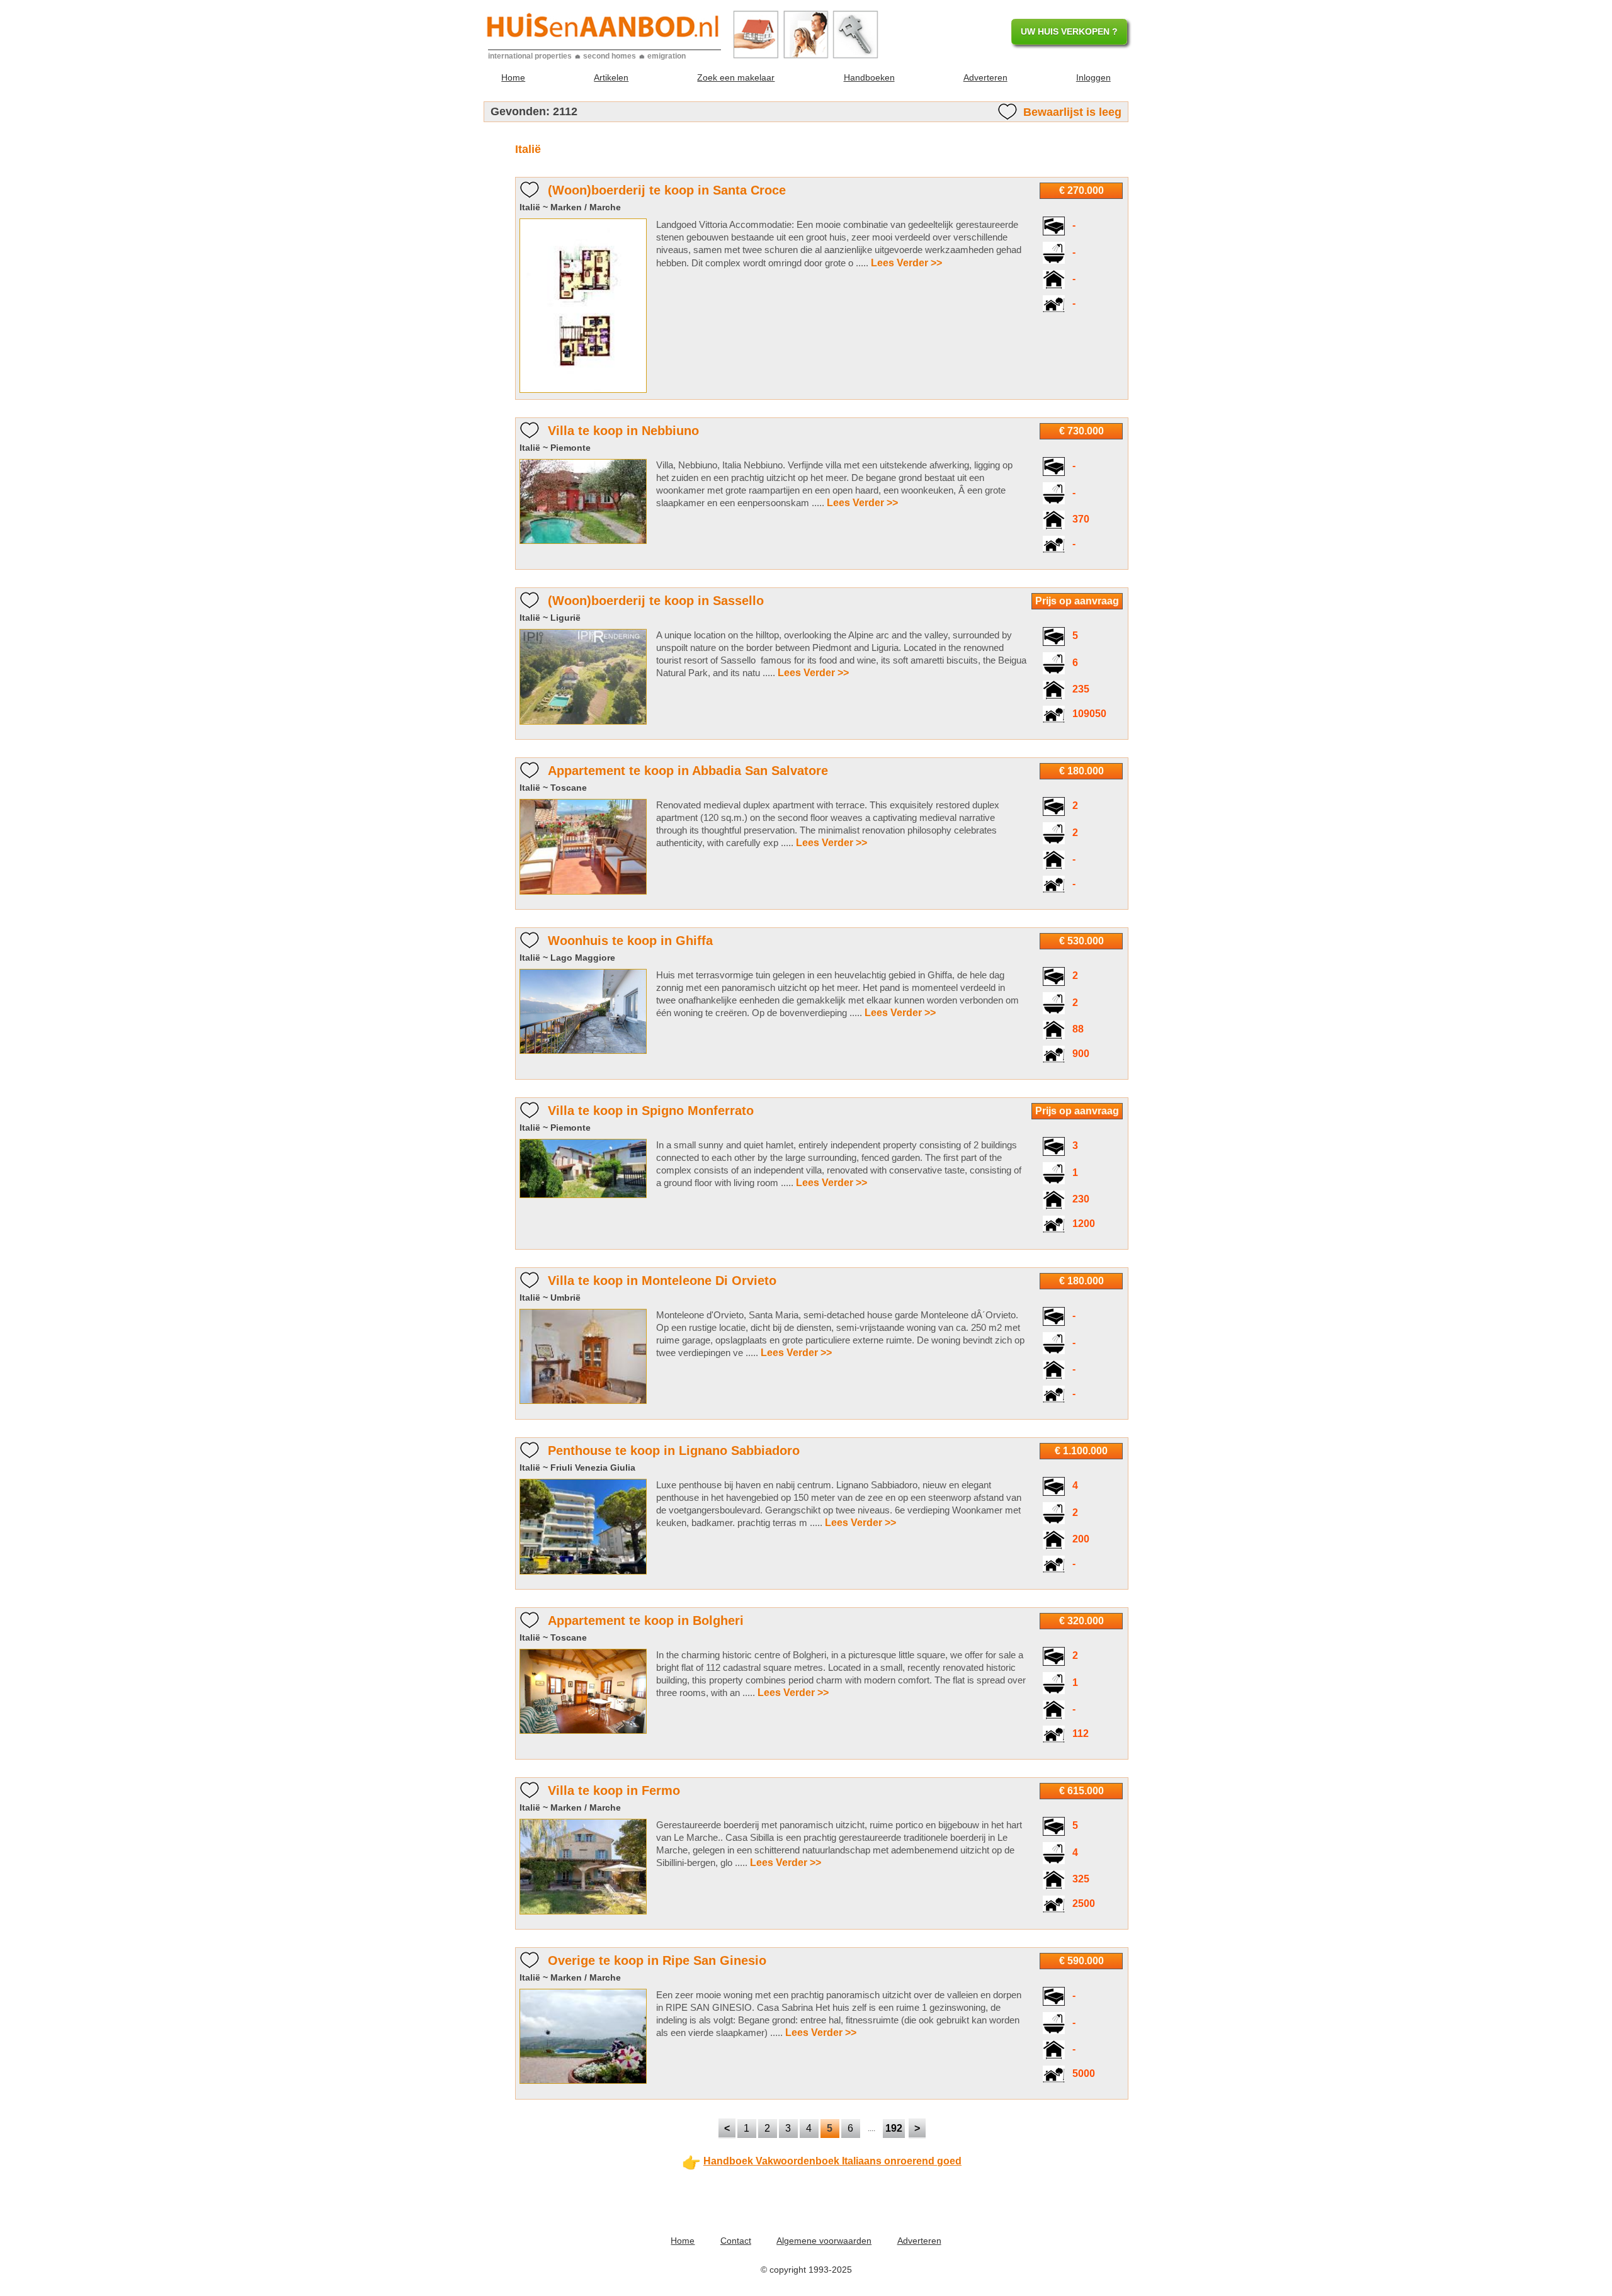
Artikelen (611, 77)
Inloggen (1093, 77)
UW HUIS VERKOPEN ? (1069, 31)
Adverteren (985, 77)
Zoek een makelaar (736, 77)
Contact (736, 2241)
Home (513, 77)
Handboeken (869, 77)
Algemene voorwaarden (824, 2241)
